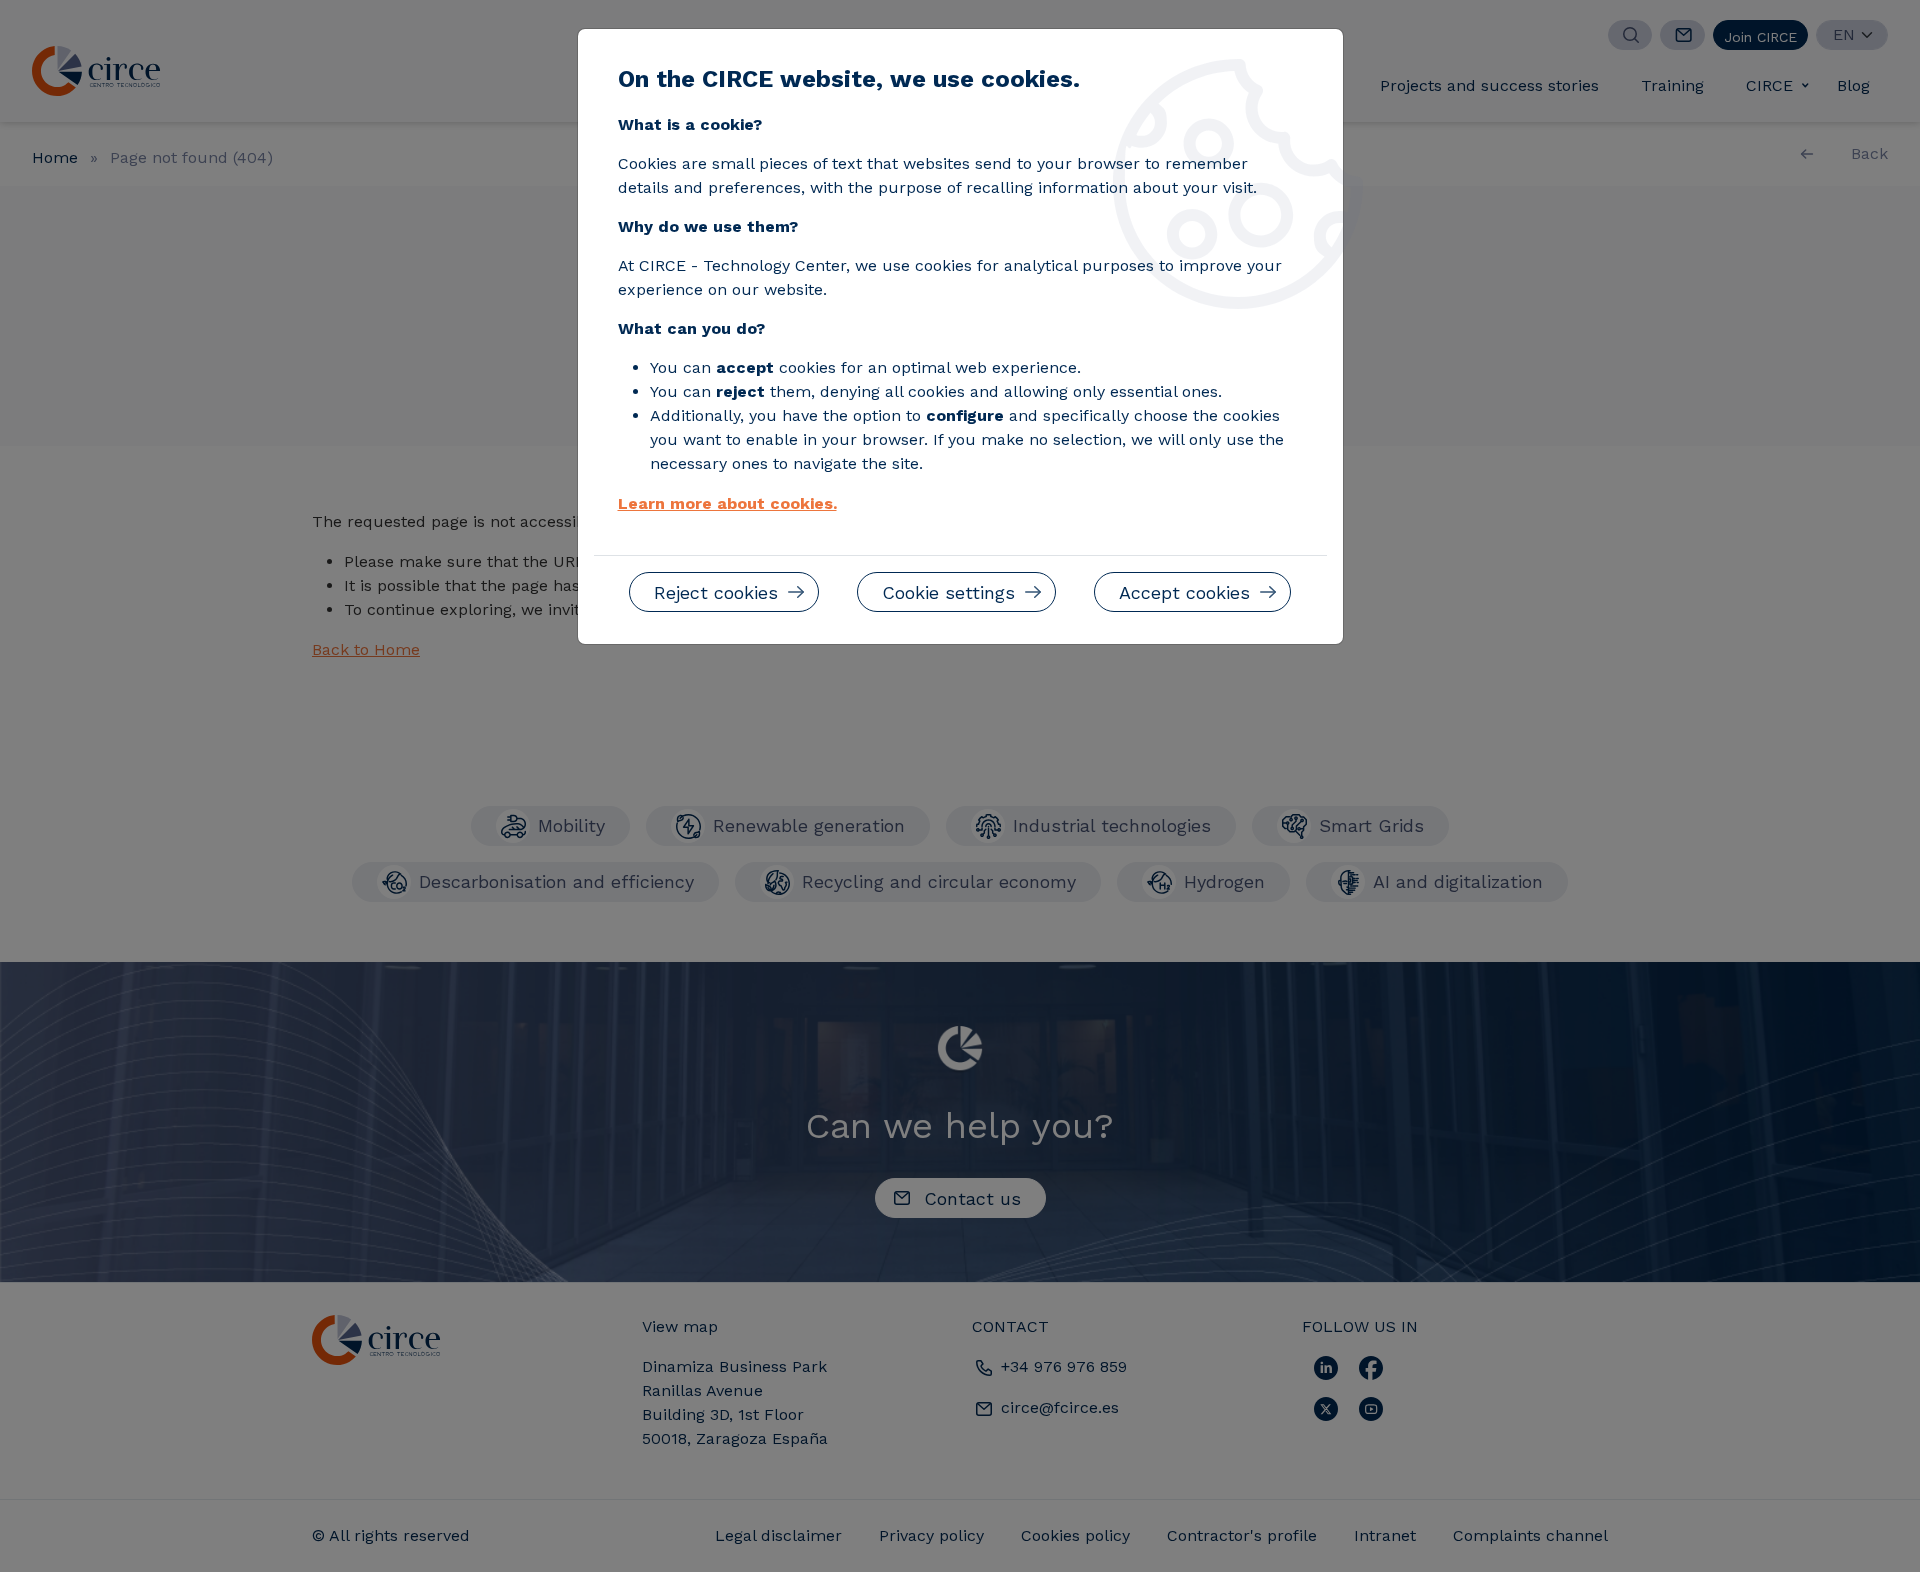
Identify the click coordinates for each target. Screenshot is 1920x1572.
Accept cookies (1184, 592)
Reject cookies (716, 592)
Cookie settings (948, 592)
